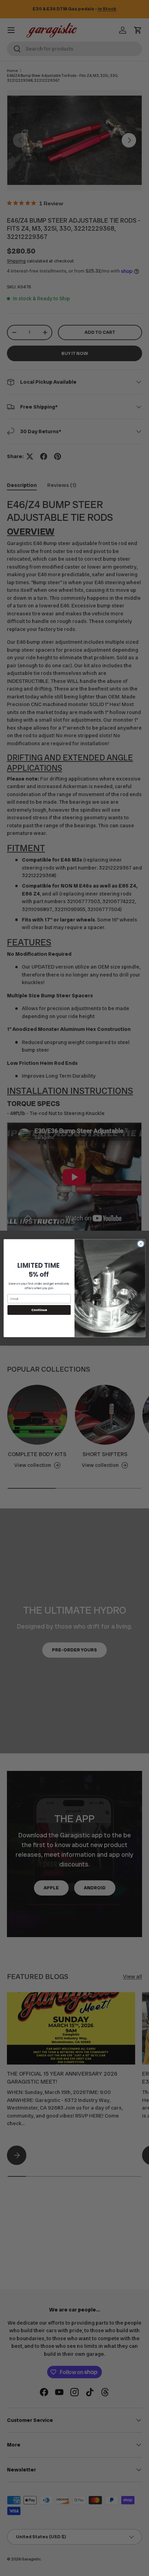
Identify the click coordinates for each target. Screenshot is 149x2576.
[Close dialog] (141, 1244)
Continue (39, 1310)
